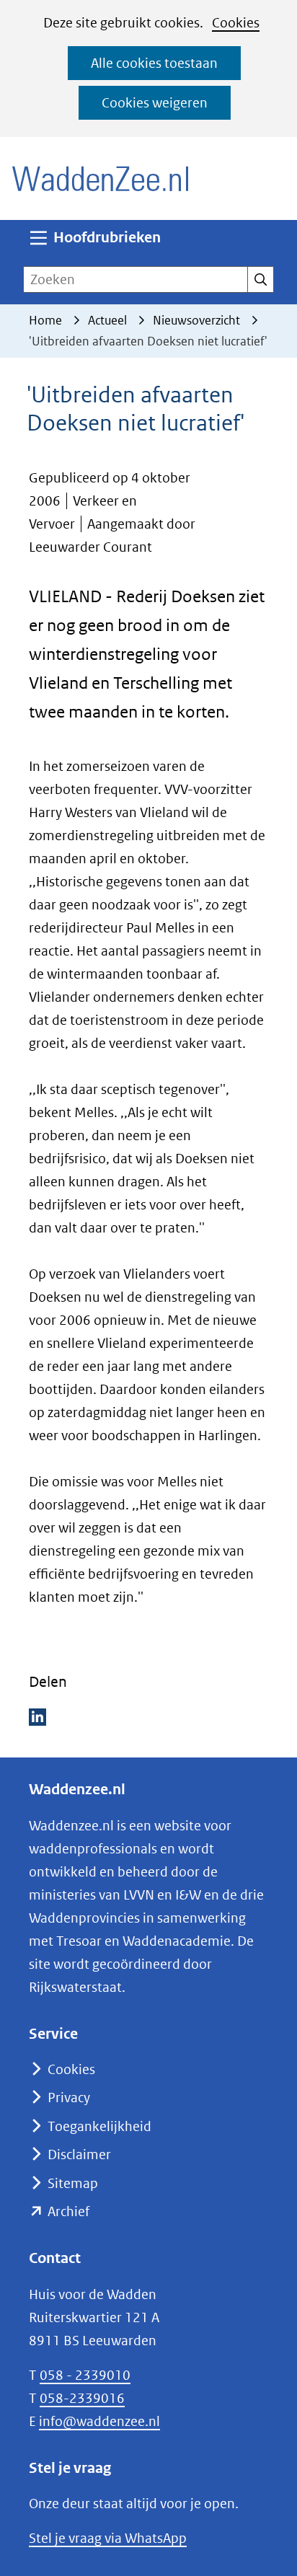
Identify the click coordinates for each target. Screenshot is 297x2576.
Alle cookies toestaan (154, 63)
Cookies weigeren (155, 103)
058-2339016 (82, 2398)
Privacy (69, 2098)
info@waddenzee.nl (99, 2421)
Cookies (236, 23)
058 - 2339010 (85, 2375)
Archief (68, 2211)
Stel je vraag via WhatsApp (108, 2538)
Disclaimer (79, 2154)
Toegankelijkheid (99, 2126)
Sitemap (73, 2183)
